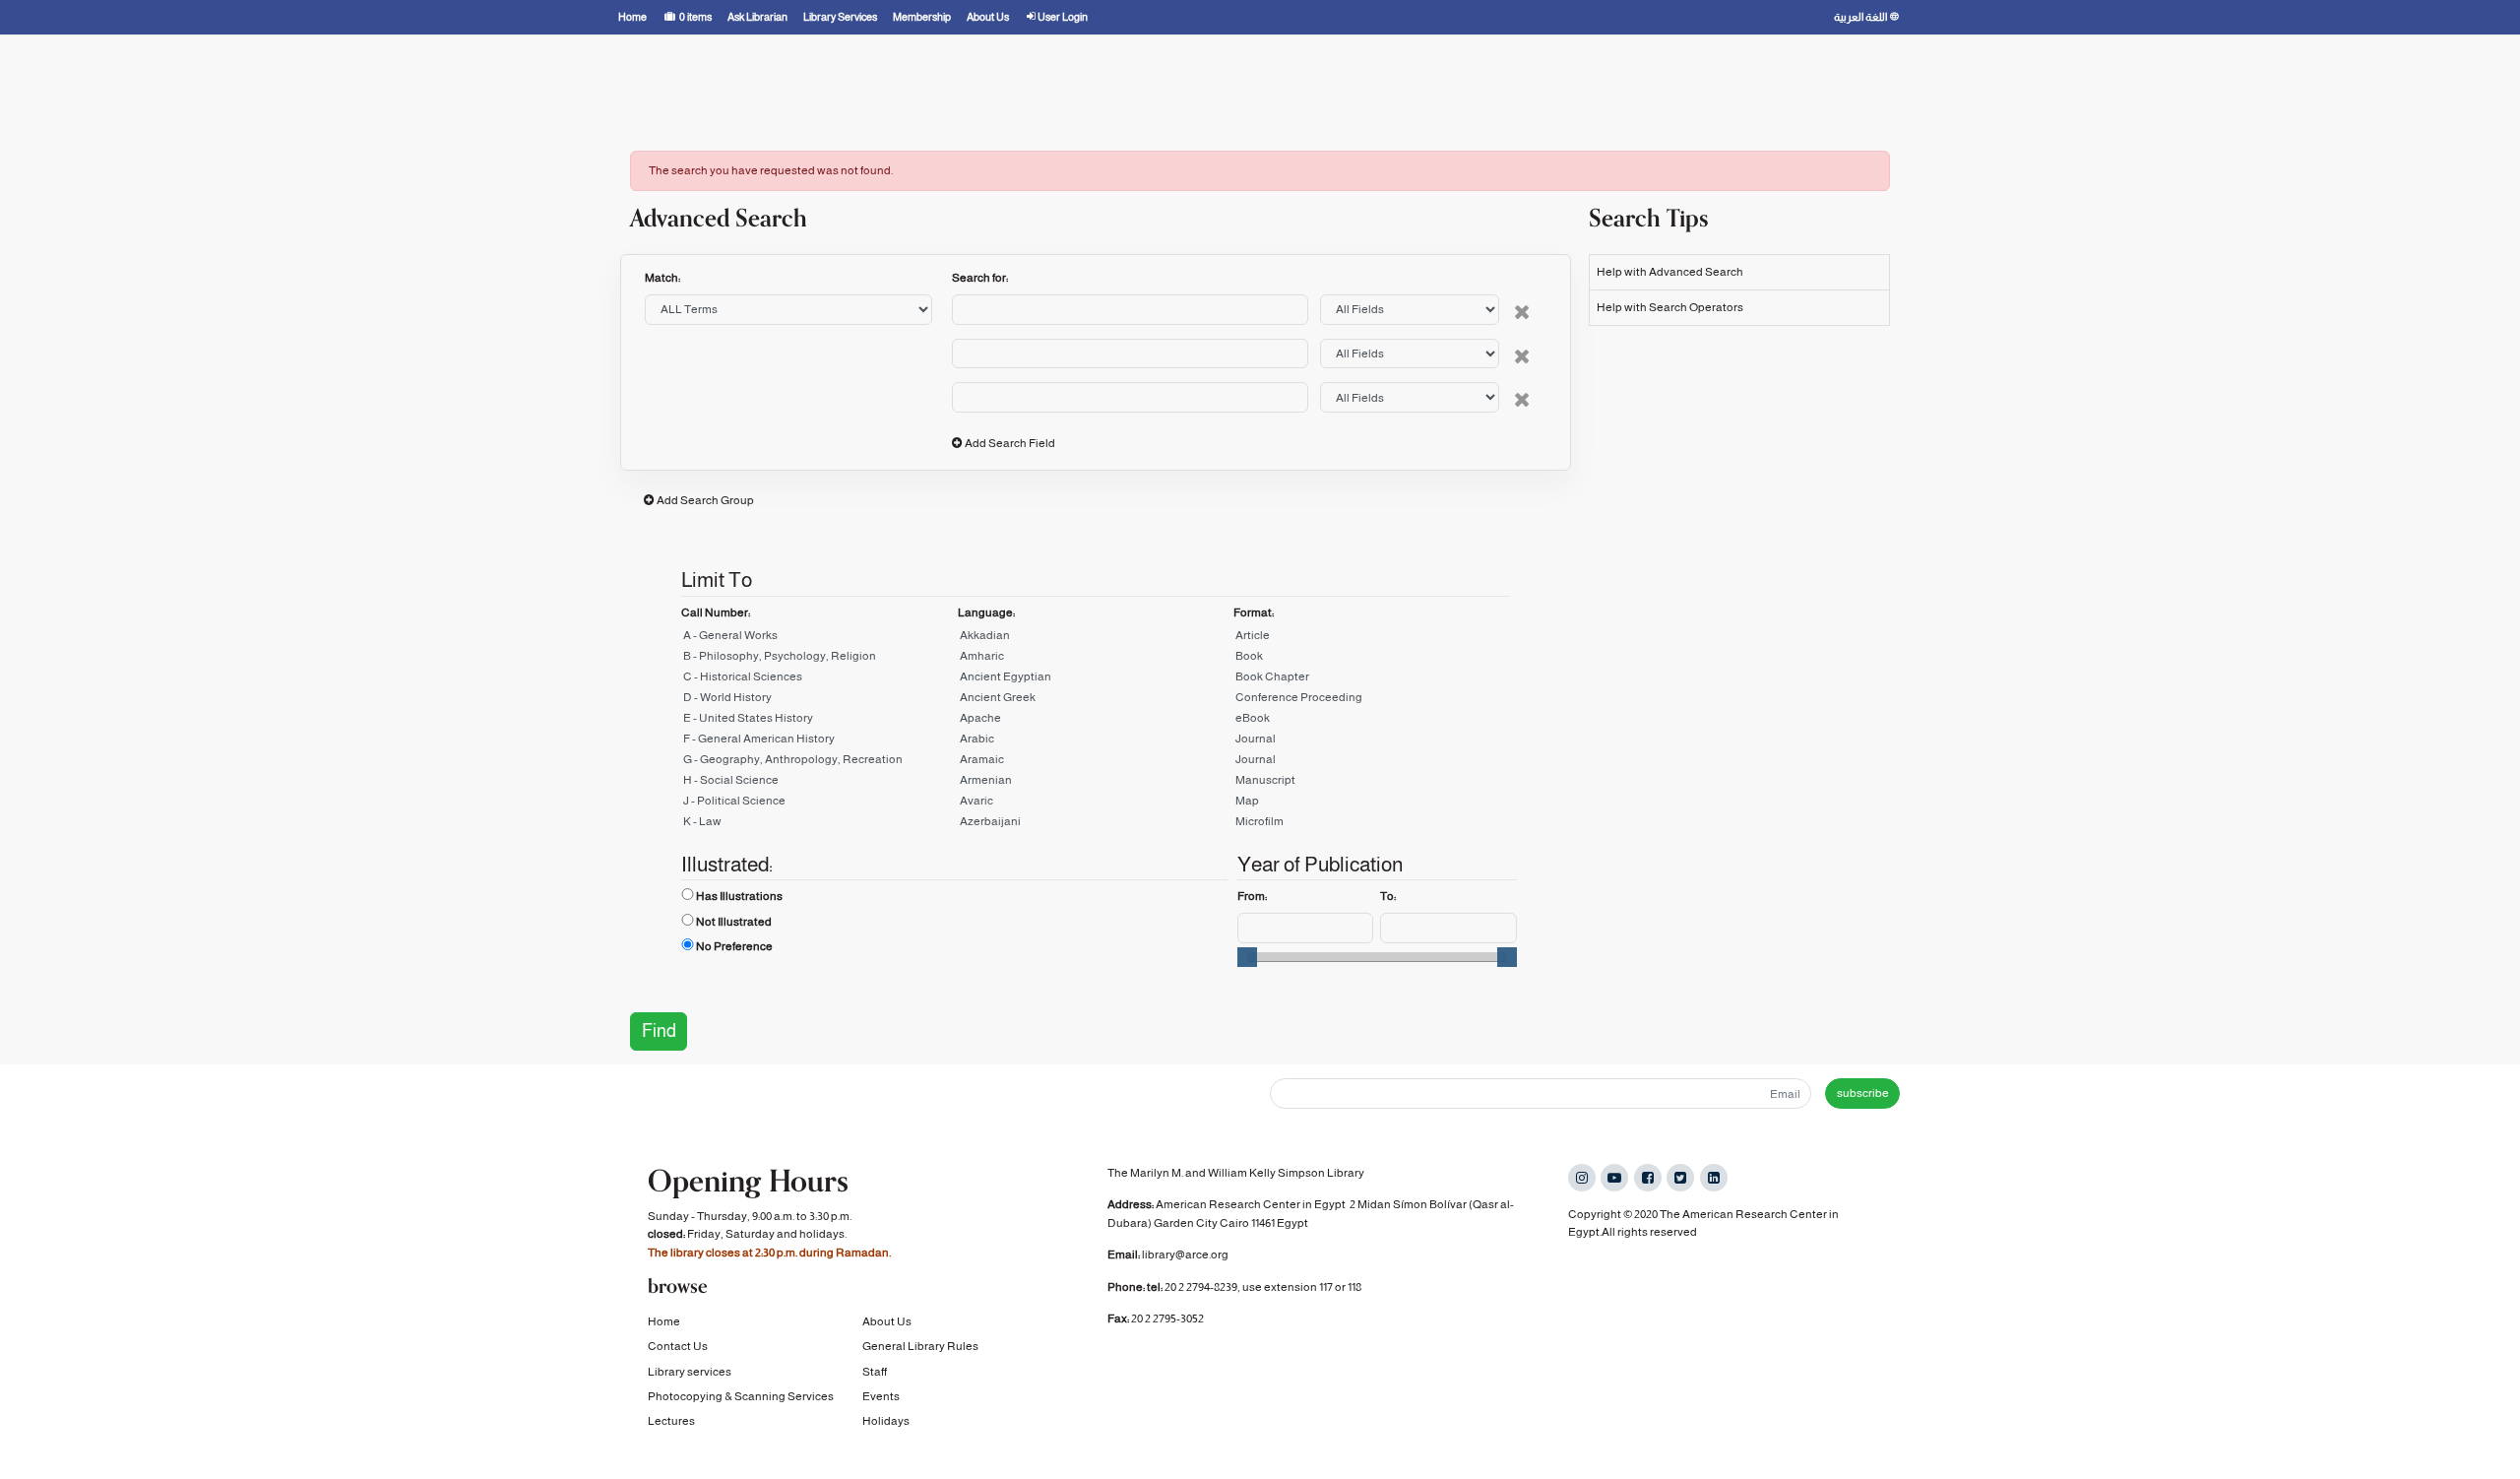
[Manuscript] (1372, 783)
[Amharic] (1096, 659)
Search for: (980, 278)
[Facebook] (1648, 1178)
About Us (887, 1321)
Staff (875, 1372)
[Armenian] (1096, 783)
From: (1252, 896)
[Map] (1372, 804)
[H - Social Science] (819, 783)
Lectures (671, 1421)
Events (881, 1396)
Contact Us (678, 1346)
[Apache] (1096, 721)
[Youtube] (1614, 1178)
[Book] (1372, 659)
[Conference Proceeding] (1372, 701)
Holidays (886, 1421)
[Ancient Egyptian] (1096, 680)
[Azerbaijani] (1096, 825)
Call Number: (716, 612)
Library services (690, 1372)
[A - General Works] (819, 639)
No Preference (734, 946)
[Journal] (1372, 742)
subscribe (1863, 1093)
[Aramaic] (1096, 763)
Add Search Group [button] (705, 500)
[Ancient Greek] (1096, 701)
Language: (986, 612)
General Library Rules (920, 1346)
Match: (663, 278)
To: (1388, 896)
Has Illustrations (739, 896)
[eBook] (1372, 721)
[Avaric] (1096, 804)
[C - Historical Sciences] (819, 680)
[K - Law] (819, 825)
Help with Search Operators (1670, 307)
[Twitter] (1680, 1178)
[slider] (1247, 957)
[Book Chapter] (1372, 680)
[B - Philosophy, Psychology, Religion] (819, 659)
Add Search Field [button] (1010, 443)
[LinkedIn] (1714, 1178)
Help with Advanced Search (1670, 272)
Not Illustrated (734, 922)
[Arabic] (1096, 742)
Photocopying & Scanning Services (741, 1396)
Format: (1254, 612)
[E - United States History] (819, 721)
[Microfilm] (1372, 825)
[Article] (1372, 639)
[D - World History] (819, 701)
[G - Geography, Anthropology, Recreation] (819, 763)
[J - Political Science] (819, 804)
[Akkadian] (1096, 639)
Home (664, 1321)
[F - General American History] (819, 742)
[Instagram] (1582, 1178)
